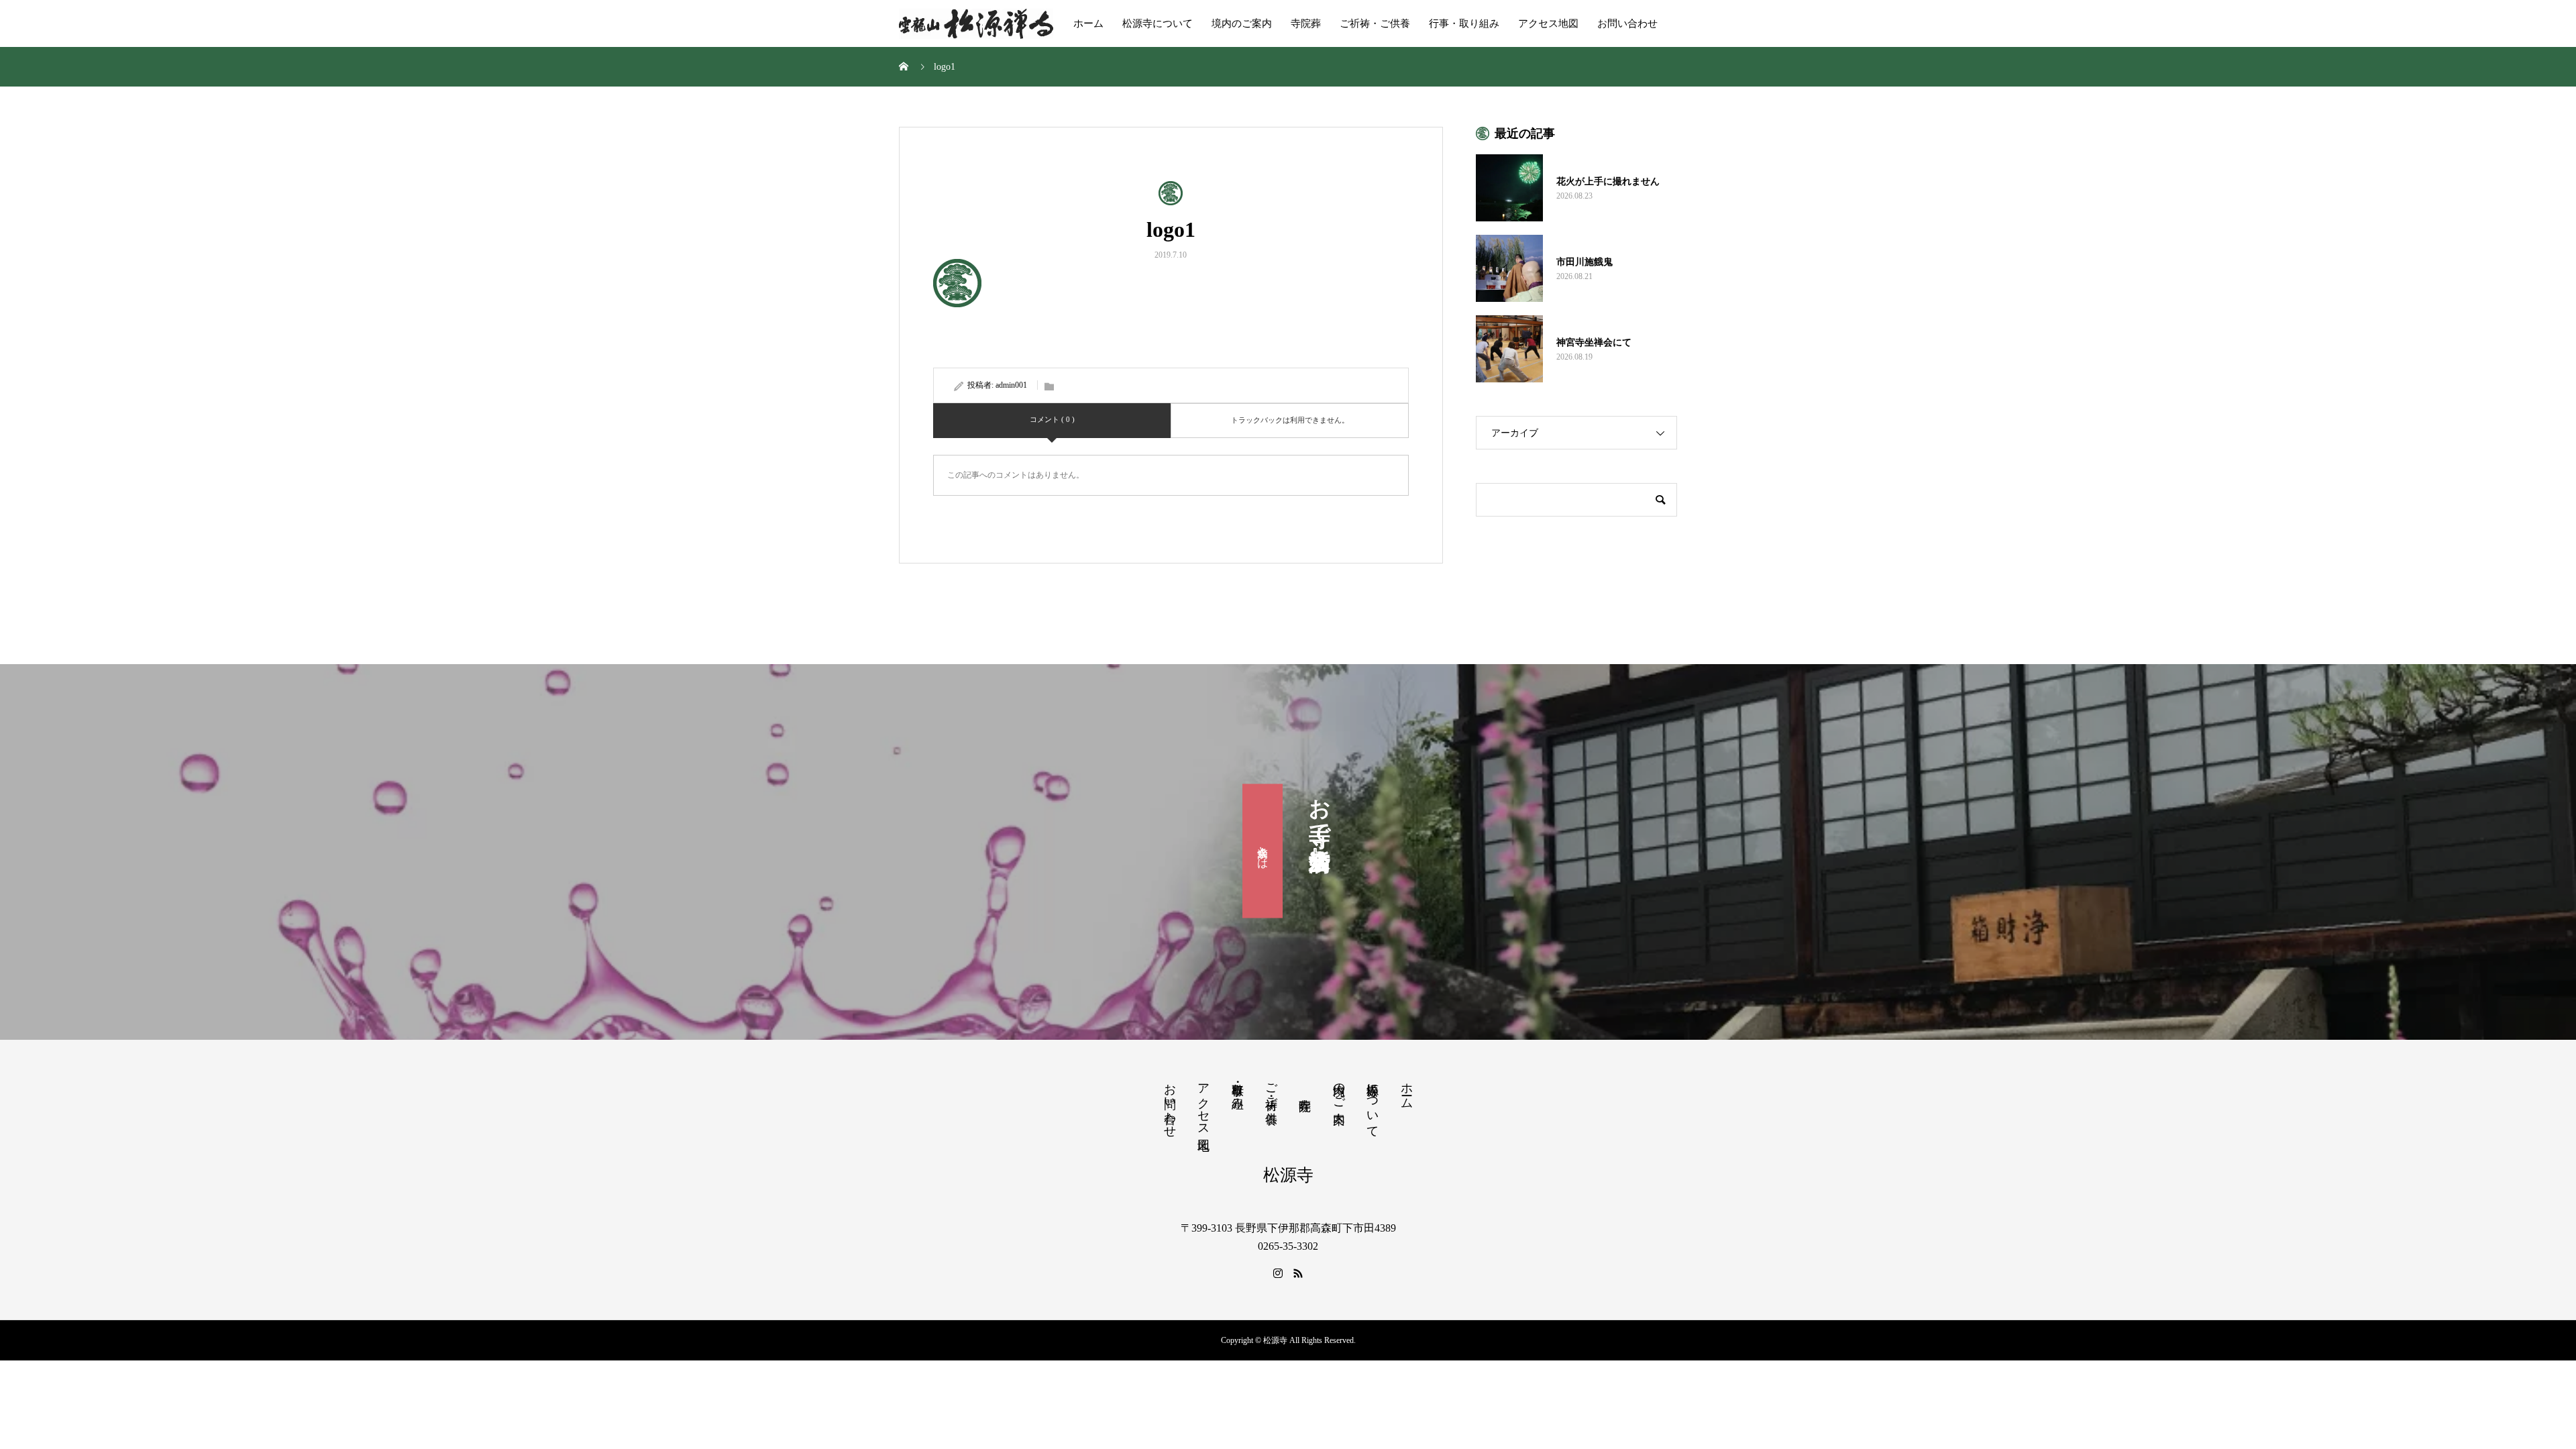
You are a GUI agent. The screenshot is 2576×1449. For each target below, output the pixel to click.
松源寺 (1288, 1175)
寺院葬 (1306, 23)
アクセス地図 (1548, 23)
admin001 (1011, 385)
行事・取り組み (1464, 23)
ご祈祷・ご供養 (1375, 23)
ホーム (1088, 23)
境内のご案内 (1242, 23)
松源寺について (1158, 23)
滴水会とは (1263, 851)
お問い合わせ (1627, 23)
